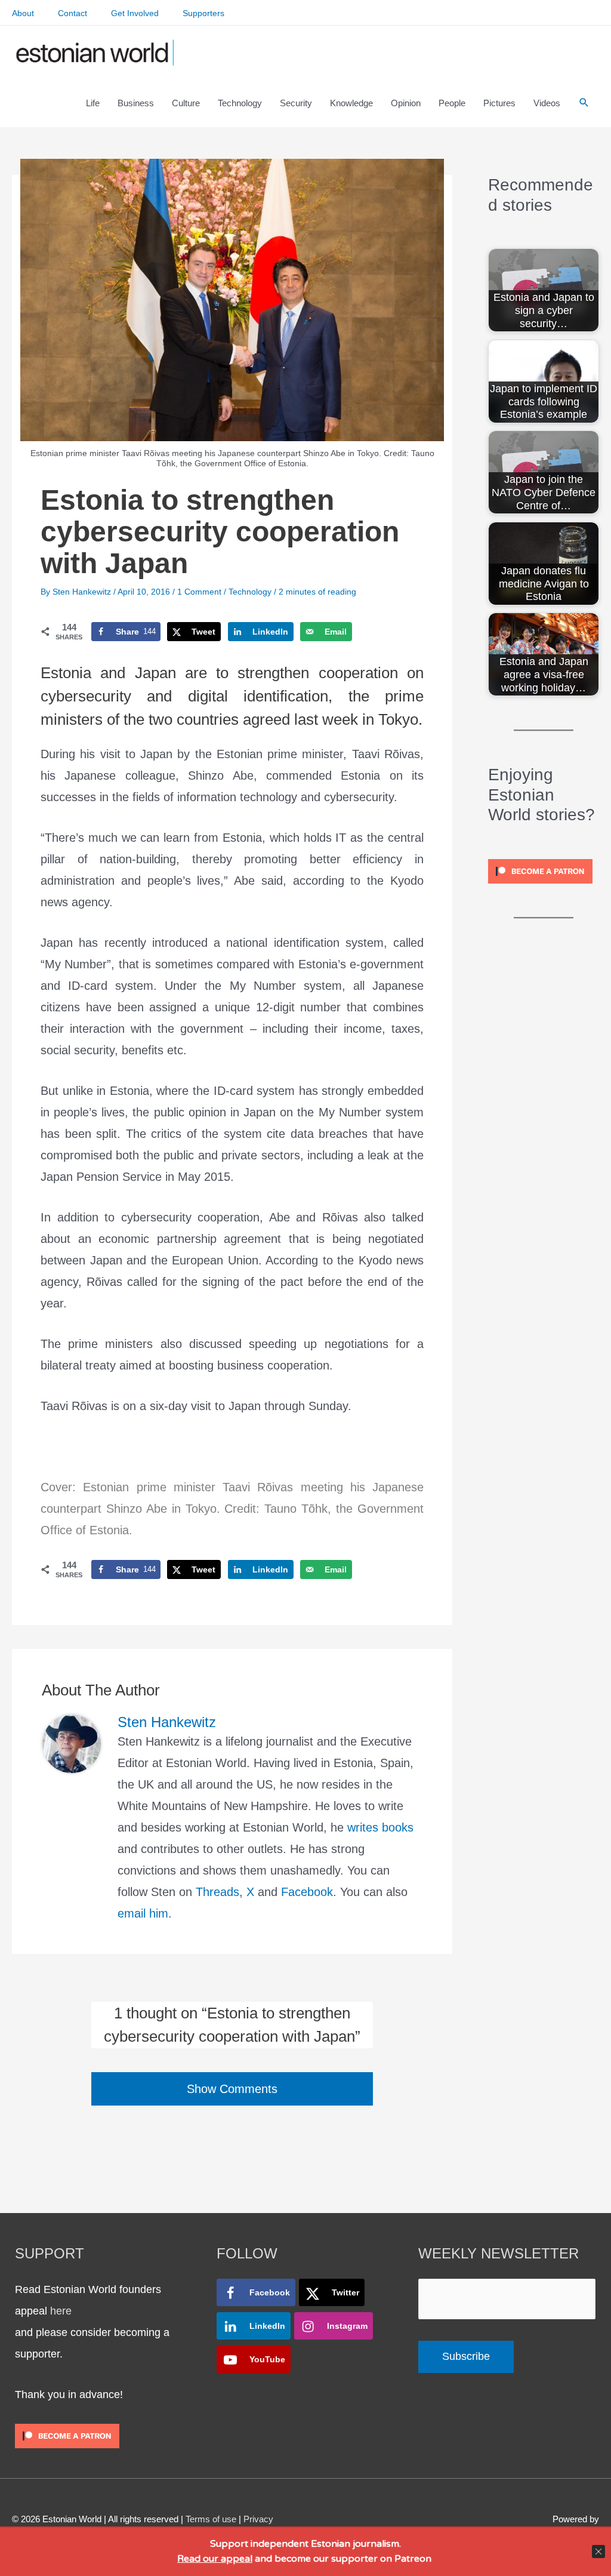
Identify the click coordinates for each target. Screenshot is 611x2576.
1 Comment (199, 592)
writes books (380, 1827)
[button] (584, 103)
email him (143, 1913)
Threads (217, 1892)
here (61, 2311)
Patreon (412, 2559)
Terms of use (211, 2519)
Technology (250, 592)
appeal (237, 2559)
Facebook (307, 1892)
